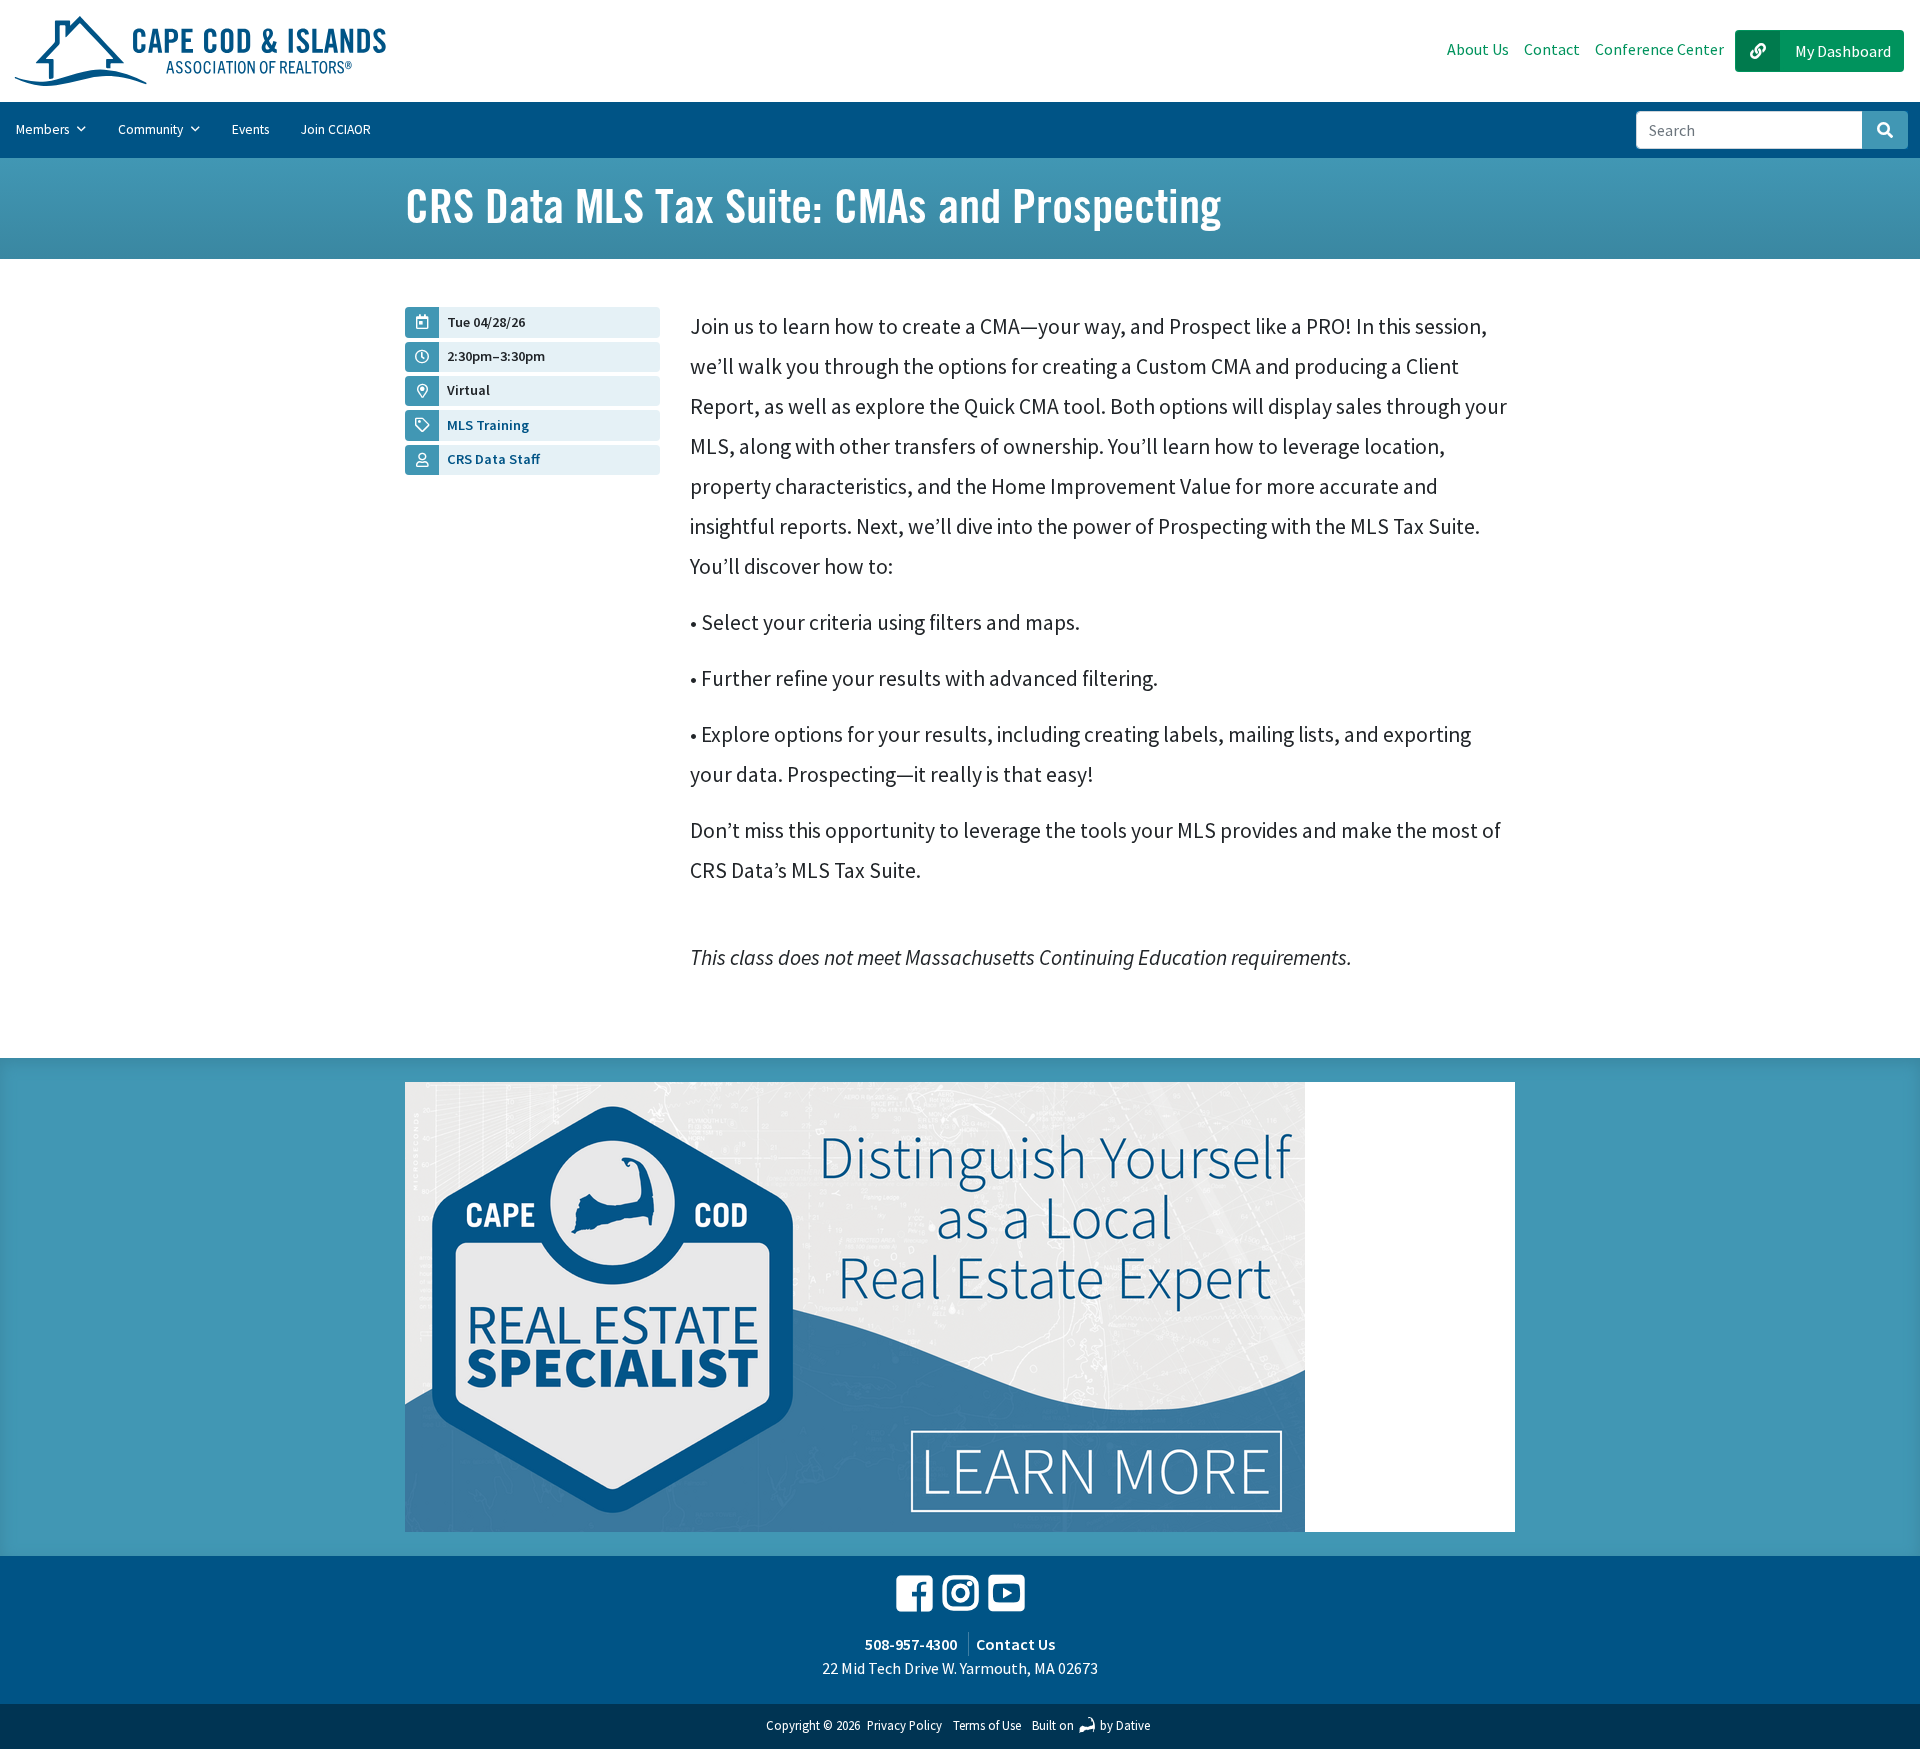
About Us (1478, 49)
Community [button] (152, 129)
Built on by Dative (1091, 1725)
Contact (1552, 49)
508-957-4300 (911, 1644)
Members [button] (44, 129)
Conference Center (1659, 49)
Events (250, 129)
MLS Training (488, 425)
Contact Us (1015, 1644)
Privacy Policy (904, 1725)
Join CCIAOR (336, 129)
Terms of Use (987, 1725)
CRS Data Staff (493, 459)
